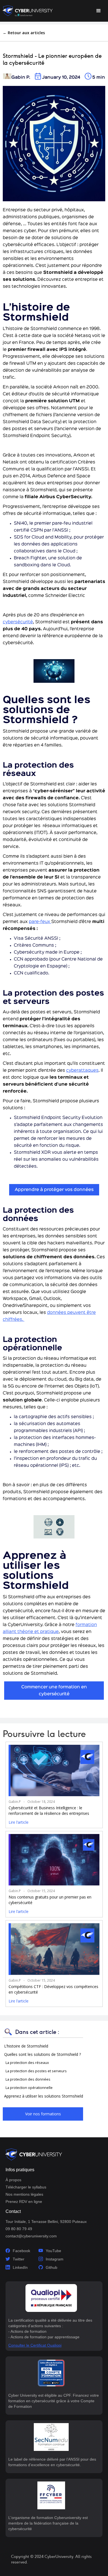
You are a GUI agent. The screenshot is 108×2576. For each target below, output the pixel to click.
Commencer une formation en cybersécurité (54, 1691)
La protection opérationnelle (29, 2088)
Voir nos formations (43, 2114)
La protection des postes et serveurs (37, 2071)
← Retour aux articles (24, 33)
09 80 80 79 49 (19, 2229)
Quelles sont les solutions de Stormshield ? (43, 2054)
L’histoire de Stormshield (27, 2046)
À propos (13, 2180)
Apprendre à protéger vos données (54, 1190)
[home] (28, 11)
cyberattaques (82, 1071)
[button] (99, 11)
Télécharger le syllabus (26, 2187)
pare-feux (40, 922)
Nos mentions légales (24, 2194)
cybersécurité (18, 622)
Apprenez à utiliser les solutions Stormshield (44, 2096)
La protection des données (28, 2079)
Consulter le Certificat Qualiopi (35, 2345)
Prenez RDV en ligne (24, 2202)
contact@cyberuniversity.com (31, 2236)
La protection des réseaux (28, 2063)
